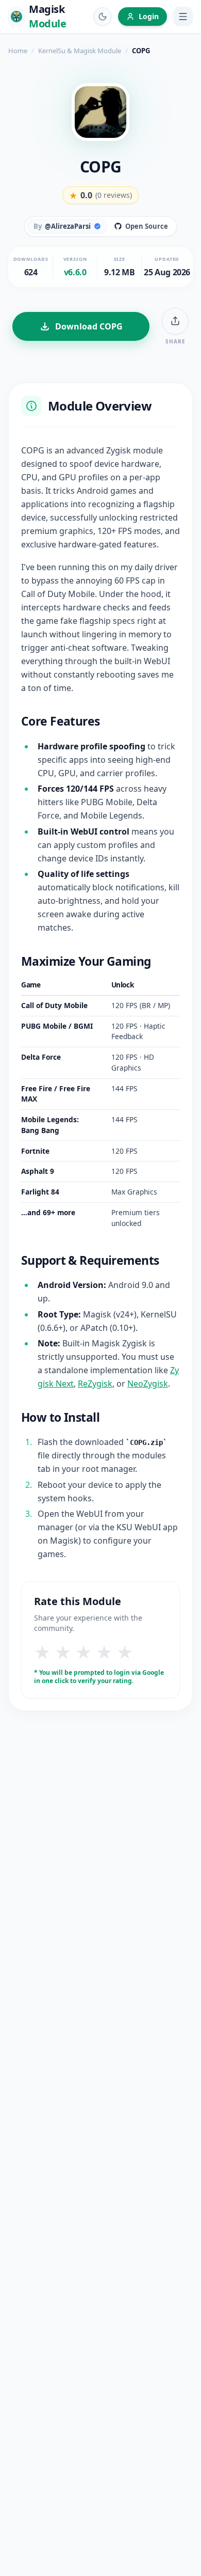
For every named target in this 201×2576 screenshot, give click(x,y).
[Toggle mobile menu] (183, 17)
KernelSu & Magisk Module (80, 51)
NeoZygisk (148, 1384)
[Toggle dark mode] (103, 17)
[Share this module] (175, 321)
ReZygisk (95, 1384)
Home (18, 51)
